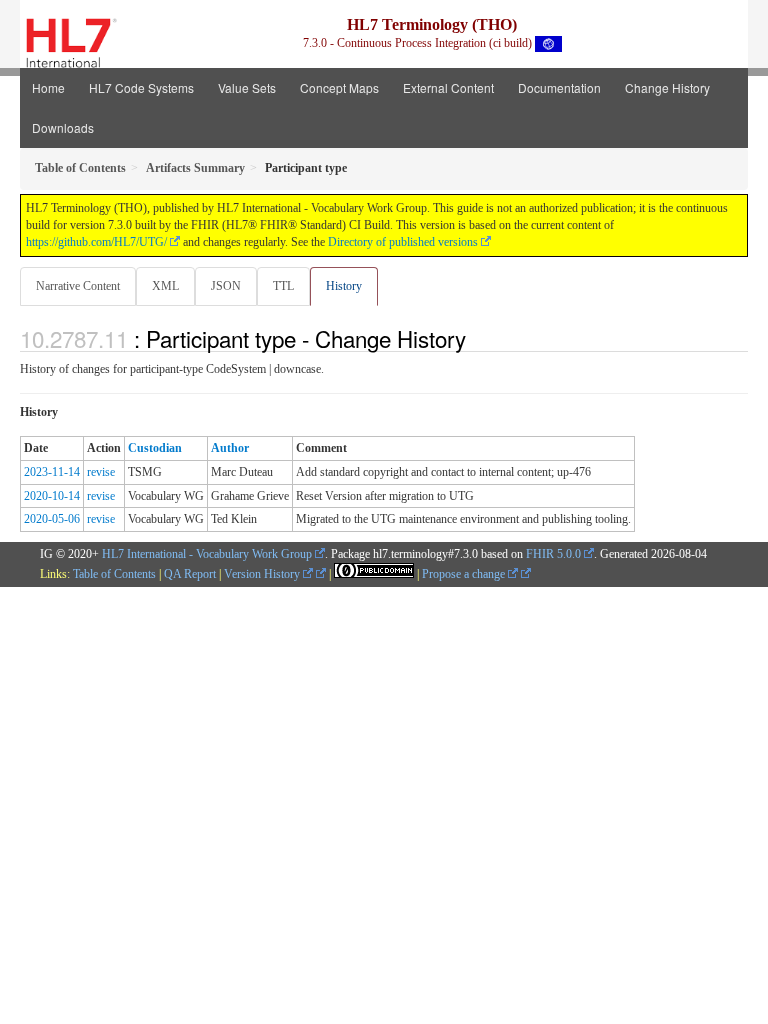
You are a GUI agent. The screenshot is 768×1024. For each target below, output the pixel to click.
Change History (667, 87)
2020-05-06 (52, 519)
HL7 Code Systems (141, 87)
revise (101, 472)
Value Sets (247, 87)
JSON (226, 286)
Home (48, 87)
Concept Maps (339, 87)
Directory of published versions (403, 242)
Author (230, 448)
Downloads (63, 127)
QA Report (190, 574)
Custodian (155, 448)
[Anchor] (477, 338)
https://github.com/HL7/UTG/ (96, 242)
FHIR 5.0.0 (553, 554)
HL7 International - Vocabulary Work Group (207, 554)
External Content (448, 87)
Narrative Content (78, 286)
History (344, 286)
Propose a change (465, 574)
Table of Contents (114, 574)
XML (165, 286)
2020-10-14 (52, 496)
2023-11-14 (52, 472)
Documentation (559, 87)
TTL (283, 286)
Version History (263, 574)
